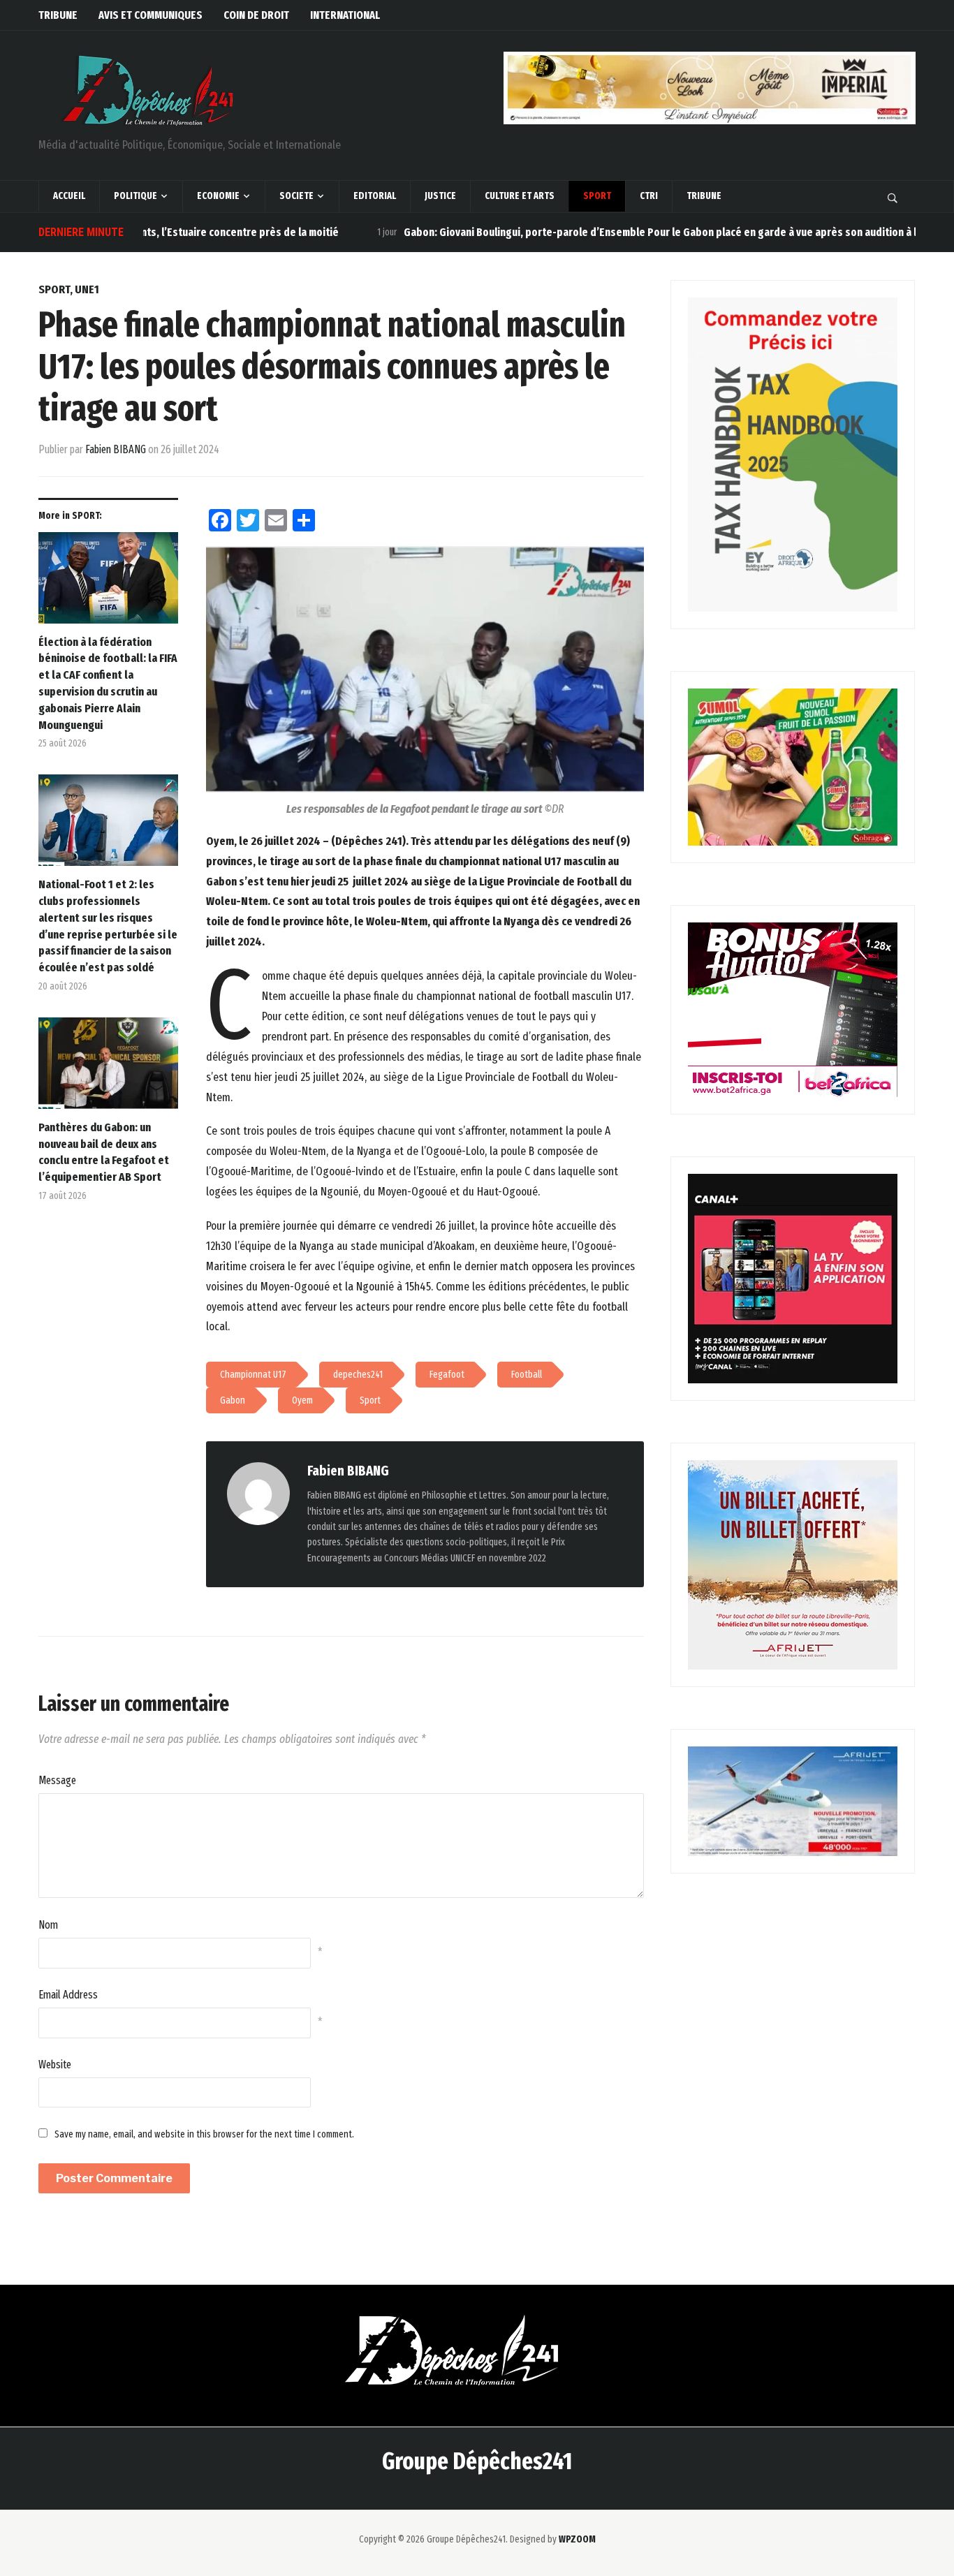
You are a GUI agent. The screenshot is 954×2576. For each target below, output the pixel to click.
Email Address (68, 1995)
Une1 (87, 289)
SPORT (597, 196)
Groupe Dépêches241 (477, 2461)
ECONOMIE (218, 196)
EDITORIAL (375, 196)
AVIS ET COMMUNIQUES (151, 15)
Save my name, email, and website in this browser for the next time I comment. (204, 2134)
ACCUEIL (69, 196)
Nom (48, 1925)
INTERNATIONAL (345, 15)
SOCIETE (296, 196)
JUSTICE (440, 196)
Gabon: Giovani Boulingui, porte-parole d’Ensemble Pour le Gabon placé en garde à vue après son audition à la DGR (611, 232)
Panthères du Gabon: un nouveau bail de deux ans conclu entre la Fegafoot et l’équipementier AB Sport (104, 1152)
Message (57, 1780)
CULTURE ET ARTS (520, 196)
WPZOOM (577, 2539)
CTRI (649, 196)
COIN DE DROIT (256, 15)
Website (55, 2065)
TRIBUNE (58, 15)
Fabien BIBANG (116, 449)
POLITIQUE (135, 196)
